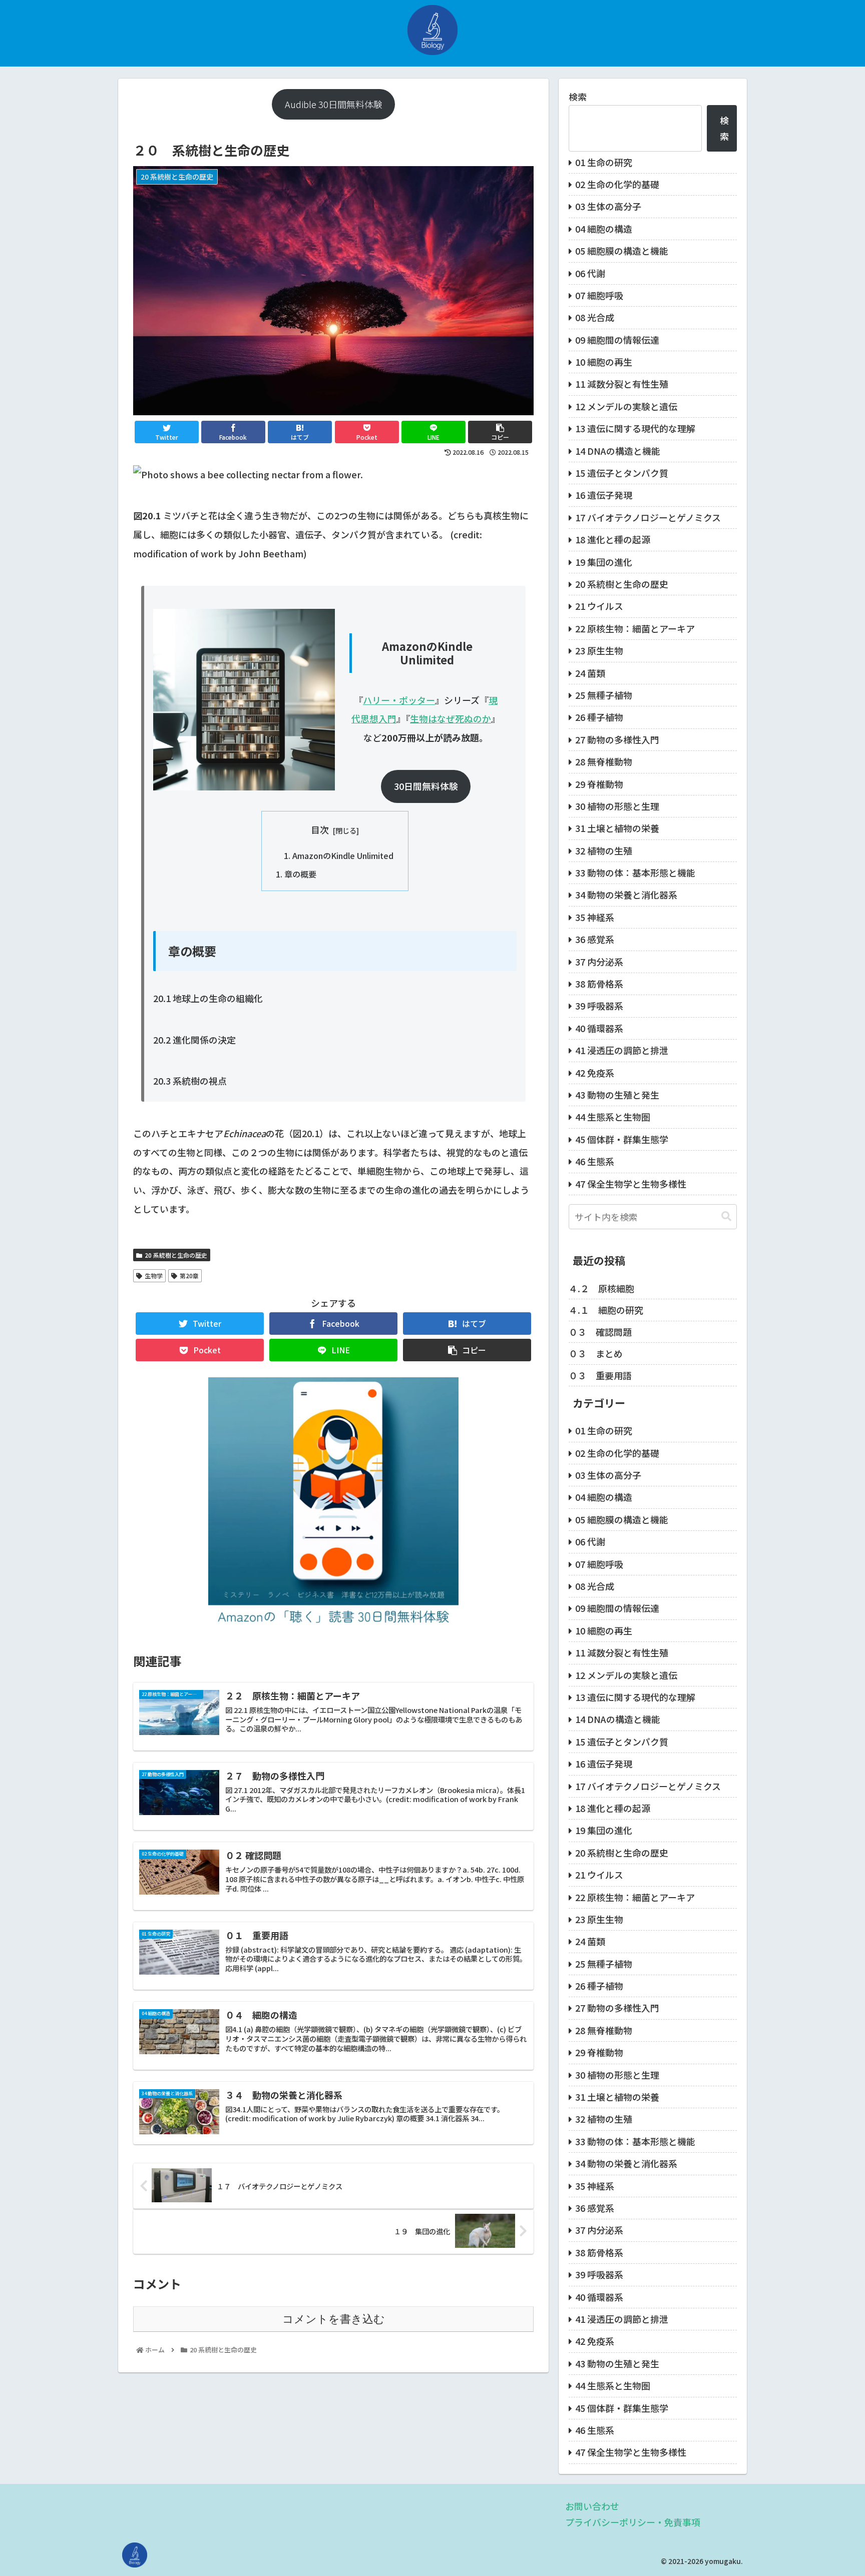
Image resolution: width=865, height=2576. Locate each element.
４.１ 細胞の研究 (606, 1310)
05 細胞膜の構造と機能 (622, 251)
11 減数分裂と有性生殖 (622, 384)
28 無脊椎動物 (604, 761)
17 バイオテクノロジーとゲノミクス (648, 517)
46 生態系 (595, 1161)
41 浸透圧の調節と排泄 (622, 1050)
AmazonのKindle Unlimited (343, 855)
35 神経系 (595, 917)
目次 (320, 829)
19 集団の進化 (604, 562)
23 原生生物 (599, 650)
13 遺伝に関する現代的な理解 (635, 428)
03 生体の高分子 (608, 206)
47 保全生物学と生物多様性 (631, 1184)
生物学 (154, 1275)
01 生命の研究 (604, 162)
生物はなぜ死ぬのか (451, 718)
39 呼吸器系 (599, 1006)
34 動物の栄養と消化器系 (626, 895)
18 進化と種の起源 (613, 539)
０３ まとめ (596, 1353)
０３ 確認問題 (600, 1332)
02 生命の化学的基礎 (617, 184)
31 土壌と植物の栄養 (617, 828)
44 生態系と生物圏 (613, 1117)
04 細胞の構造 (604, 229)
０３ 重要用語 (600, 1375)
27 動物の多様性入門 (617, 739)
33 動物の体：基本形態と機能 (635, 873)
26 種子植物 (599, 717)
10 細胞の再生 (604, 362)
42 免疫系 (595, 1073)
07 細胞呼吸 (599, 295)
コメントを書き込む (334, 2319)
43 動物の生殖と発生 (617, 1095)
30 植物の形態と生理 (617, 806)
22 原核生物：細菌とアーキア (635, 628)
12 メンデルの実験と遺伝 (626, 406)
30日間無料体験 (426, 786)
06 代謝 (590, 273)
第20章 (189, 1275)
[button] (726, 1216)
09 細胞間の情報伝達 (617, 340)
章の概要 (300, 874)
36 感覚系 (595, 939)
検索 (578, 97)
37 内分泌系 (599, 962)
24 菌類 (590, 673)
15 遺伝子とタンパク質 (622, 473)
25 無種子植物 (604, 695)
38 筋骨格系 (599, 984)
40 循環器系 (599, 1028)
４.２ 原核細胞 (601, 1288)
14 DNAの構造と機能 (618, 451)
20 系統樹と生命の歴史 (176, 1255)
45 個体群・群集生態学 (622, 1139)
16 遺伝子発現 (604, 495)
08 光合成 (595, 317)
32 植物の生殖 (604, 850)
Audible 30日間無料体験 (334, 104)
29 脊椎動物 (599, 784)
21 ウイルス (599, 606)
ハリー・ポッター (399, 700)
